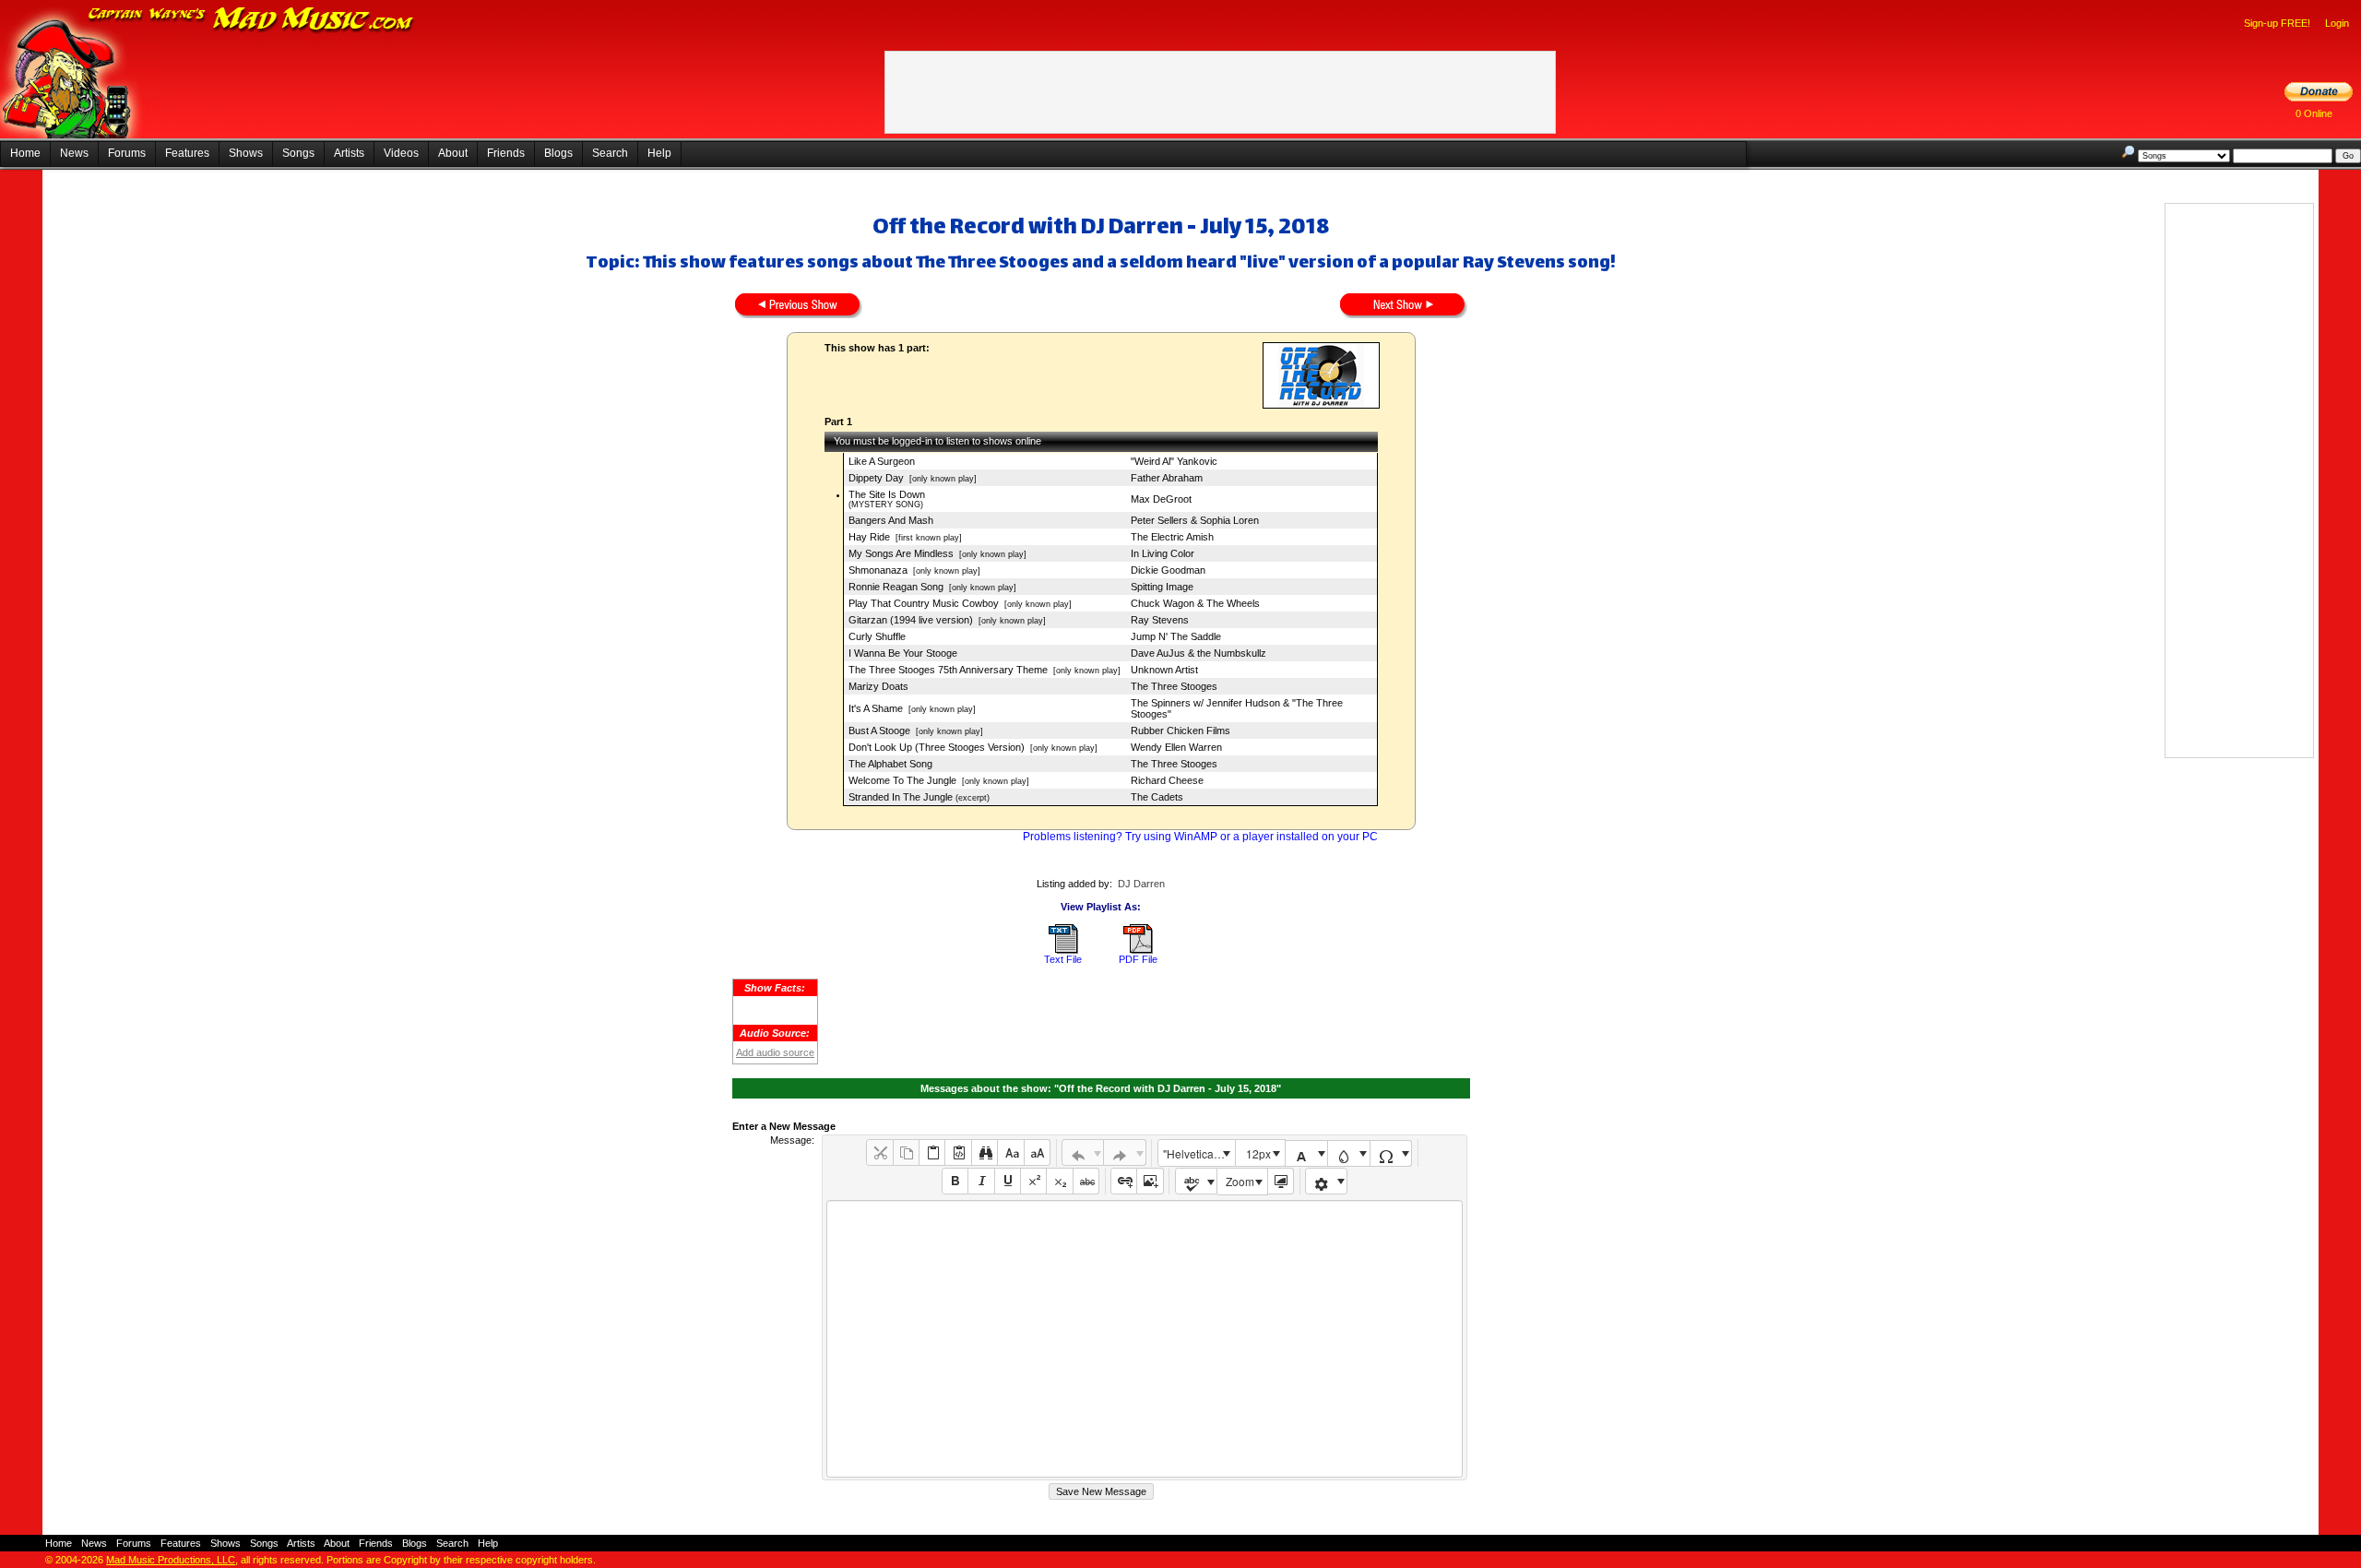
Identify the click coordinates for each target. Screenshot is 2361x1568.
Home (25, 153)
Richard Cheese (1167, 780)
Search (610, 153)
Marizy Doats (878, 686)
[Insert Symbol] (1391, 1153)
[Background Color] (1349, 1153)
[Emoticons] (1327, 1181)
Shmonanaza (878, 570)
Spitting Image (1162, 587)
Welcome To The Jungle (902, 780)
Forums (127, 153)
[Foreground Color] (1306, 1153)
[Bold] (955, 1181)
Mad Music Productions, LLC (171, 1560)
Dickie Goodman (1168, 570)
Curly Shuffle (877, 636)
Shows (246, 153)
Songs (298, 153)
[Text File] (1063, 950)
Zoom (1240, 1181)
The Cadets (1157, 797)
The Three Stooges (1174, 686)
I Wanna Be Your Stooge (903, 653)
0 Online (2314, 113)
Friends (506, 153)
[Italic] (981, 1181)
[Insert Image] (1150, 1181)
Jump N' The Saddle (1176, 636)
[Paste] (932, 1152)
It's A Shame (876, 708)
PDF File (1138, 959)
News (74, 153)
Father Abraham (1167, 478)
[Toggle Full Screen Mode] (1281, 1181)
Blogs (558, 153)
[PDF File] (1138, 950)
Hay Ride (869, 537)
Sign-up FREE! (2277, 23)
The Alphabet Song (890, 764)
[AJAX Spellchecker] (1197, 1181)
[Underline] (1008, 1181)
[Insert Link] (1124, 1181)
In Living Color (1163, 553)
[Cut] (879, 1152)
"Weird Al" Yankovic (1174, 461)
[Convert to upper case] (1037, 1152)
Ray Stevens (1160, 620)
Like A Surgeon (882, 461)
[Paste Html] (958, 1152)
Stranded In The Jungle (901, 797)
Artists (349, 153)
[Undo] (1083, 1152)
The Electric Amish (1172, 537)
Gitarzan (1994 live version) (911, 620)
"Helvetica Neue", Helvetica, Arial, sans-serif (1199, 1153)
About (453, 153)
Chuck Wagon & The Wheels (1195, 603)
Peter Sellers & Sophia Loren (1195, 520)
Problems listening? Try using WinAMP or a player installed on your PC (1200, 837)
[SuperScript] (1033, 1181)
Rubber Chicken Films (1180, 731)
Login (2337, 23)
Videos (401, 153)
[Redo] (1125, 1152)
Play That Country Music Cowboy (924, 603)
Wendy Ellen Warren (1176, 747)
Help (659, 153)
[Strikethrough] (1086, 1181)
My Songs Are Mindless (901, 553)
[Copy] (906, 1152)
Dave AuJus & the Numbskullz (1198, 653)
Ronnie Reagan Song (896, 587)
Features (187, 153)
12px (1258, 1153)
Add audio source (775, 1052)
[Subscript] (1059, 1181)
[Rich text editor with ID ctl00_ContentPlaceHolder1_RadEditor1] (1144, 1339)
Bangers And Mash (891, 520)
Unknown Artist (1164, 670)
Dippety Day (876, 478)
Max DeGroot (1161, 499)
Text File (1063, 959)
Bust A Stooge (879, 731)
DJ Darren (1141, 884)
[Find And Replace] (985, 1152)
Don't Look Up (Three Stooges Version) (937, 747)
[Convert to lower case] (1010, 1152)
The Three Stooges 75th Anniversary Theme (948, 670)
